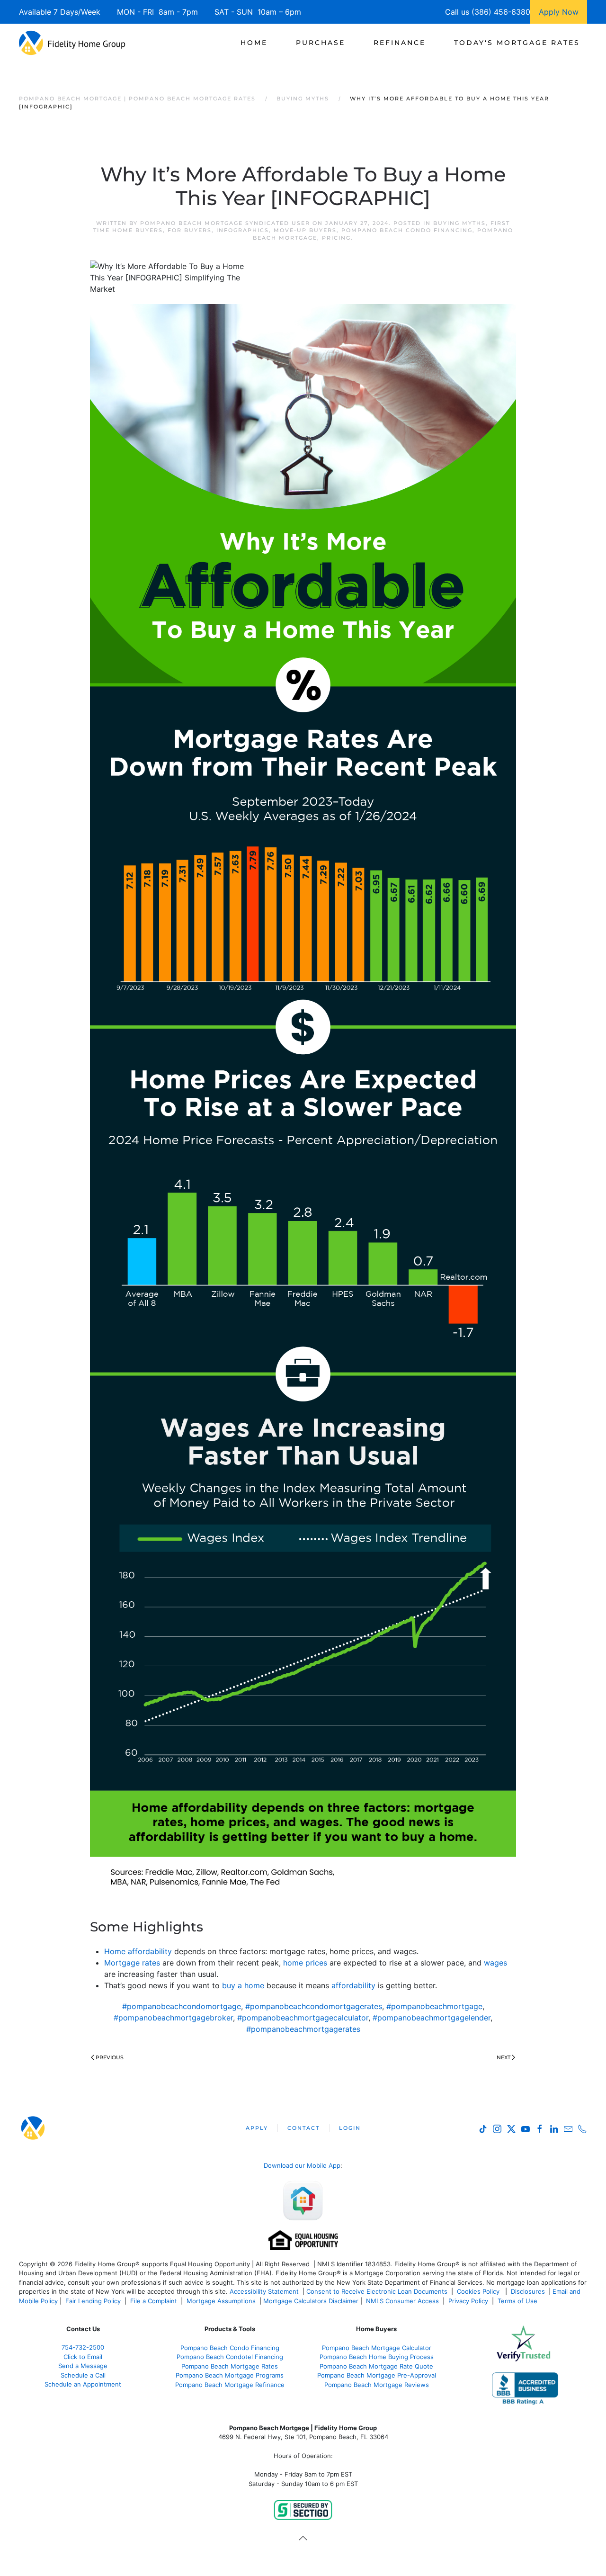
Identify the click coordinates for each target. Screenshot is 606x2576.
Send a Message (83, 2366)
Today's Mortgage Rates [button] (517, 43)
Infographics (243, 230)
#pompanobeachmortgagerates (303, 2029)
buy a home (243, 1985)
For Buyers (190, 230)
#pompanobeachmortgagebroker (173, 2018)
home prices (305, 1963)
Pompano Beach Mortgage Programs (230, 2375)
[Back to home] (72, 43)
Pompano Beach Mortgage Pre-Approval (377, 2375)
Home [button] (254, 43)
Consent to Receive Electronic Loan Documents (377, 2291)
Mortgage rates (132, 1963)
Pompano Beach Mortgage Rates (230, 2366)
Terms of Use (518, 2301)
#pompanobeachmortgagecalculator (303, 2018)
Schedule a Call (83, 2375)
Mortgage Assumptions (221, 2301)
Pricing (336, 238)
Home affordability (138, 1951)
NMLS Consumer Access (402, 2301)
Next (504, 2057)
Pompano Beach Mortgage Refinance (230, 2385)
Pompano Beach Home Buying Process (377, 2357)
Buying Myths (459, 223)
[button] (303, 2538)
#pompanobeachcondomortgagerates (314, 2006)
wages (495, 1963)
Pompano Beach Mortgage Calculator (377, 2348)
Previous (110, 2057)
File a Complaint (155, 2301)
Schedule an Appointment (83, 2384)
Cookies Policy (479, 2291)
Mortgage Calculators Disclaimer (311, 2301)
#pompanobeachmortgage (434, 2006)
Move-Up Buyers (305, 230)
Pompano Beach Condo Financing (407, 230)
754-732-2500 (83, 2347)
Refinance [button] (400, 43)
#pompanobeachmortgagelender (432, 2018)
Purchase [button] (321, 43)
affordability (353, 1985)
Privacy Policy (468, 2301)
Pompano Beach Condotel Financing (230, 2357)
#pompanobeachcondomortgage (182, 2006)
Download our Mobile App (302, 2165)
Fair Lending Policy (93, 2301)
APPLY (257, 2128)
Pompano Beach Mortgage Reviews (377, 2385)
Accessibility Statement (264, 2291)
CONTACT (303, 2128)
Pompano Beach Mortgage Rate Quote (376, 2366)
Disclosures (528, 2291)
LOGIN (350, 2128)
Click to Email (83, 2357)
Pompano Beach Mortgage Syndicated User (225, 223)
